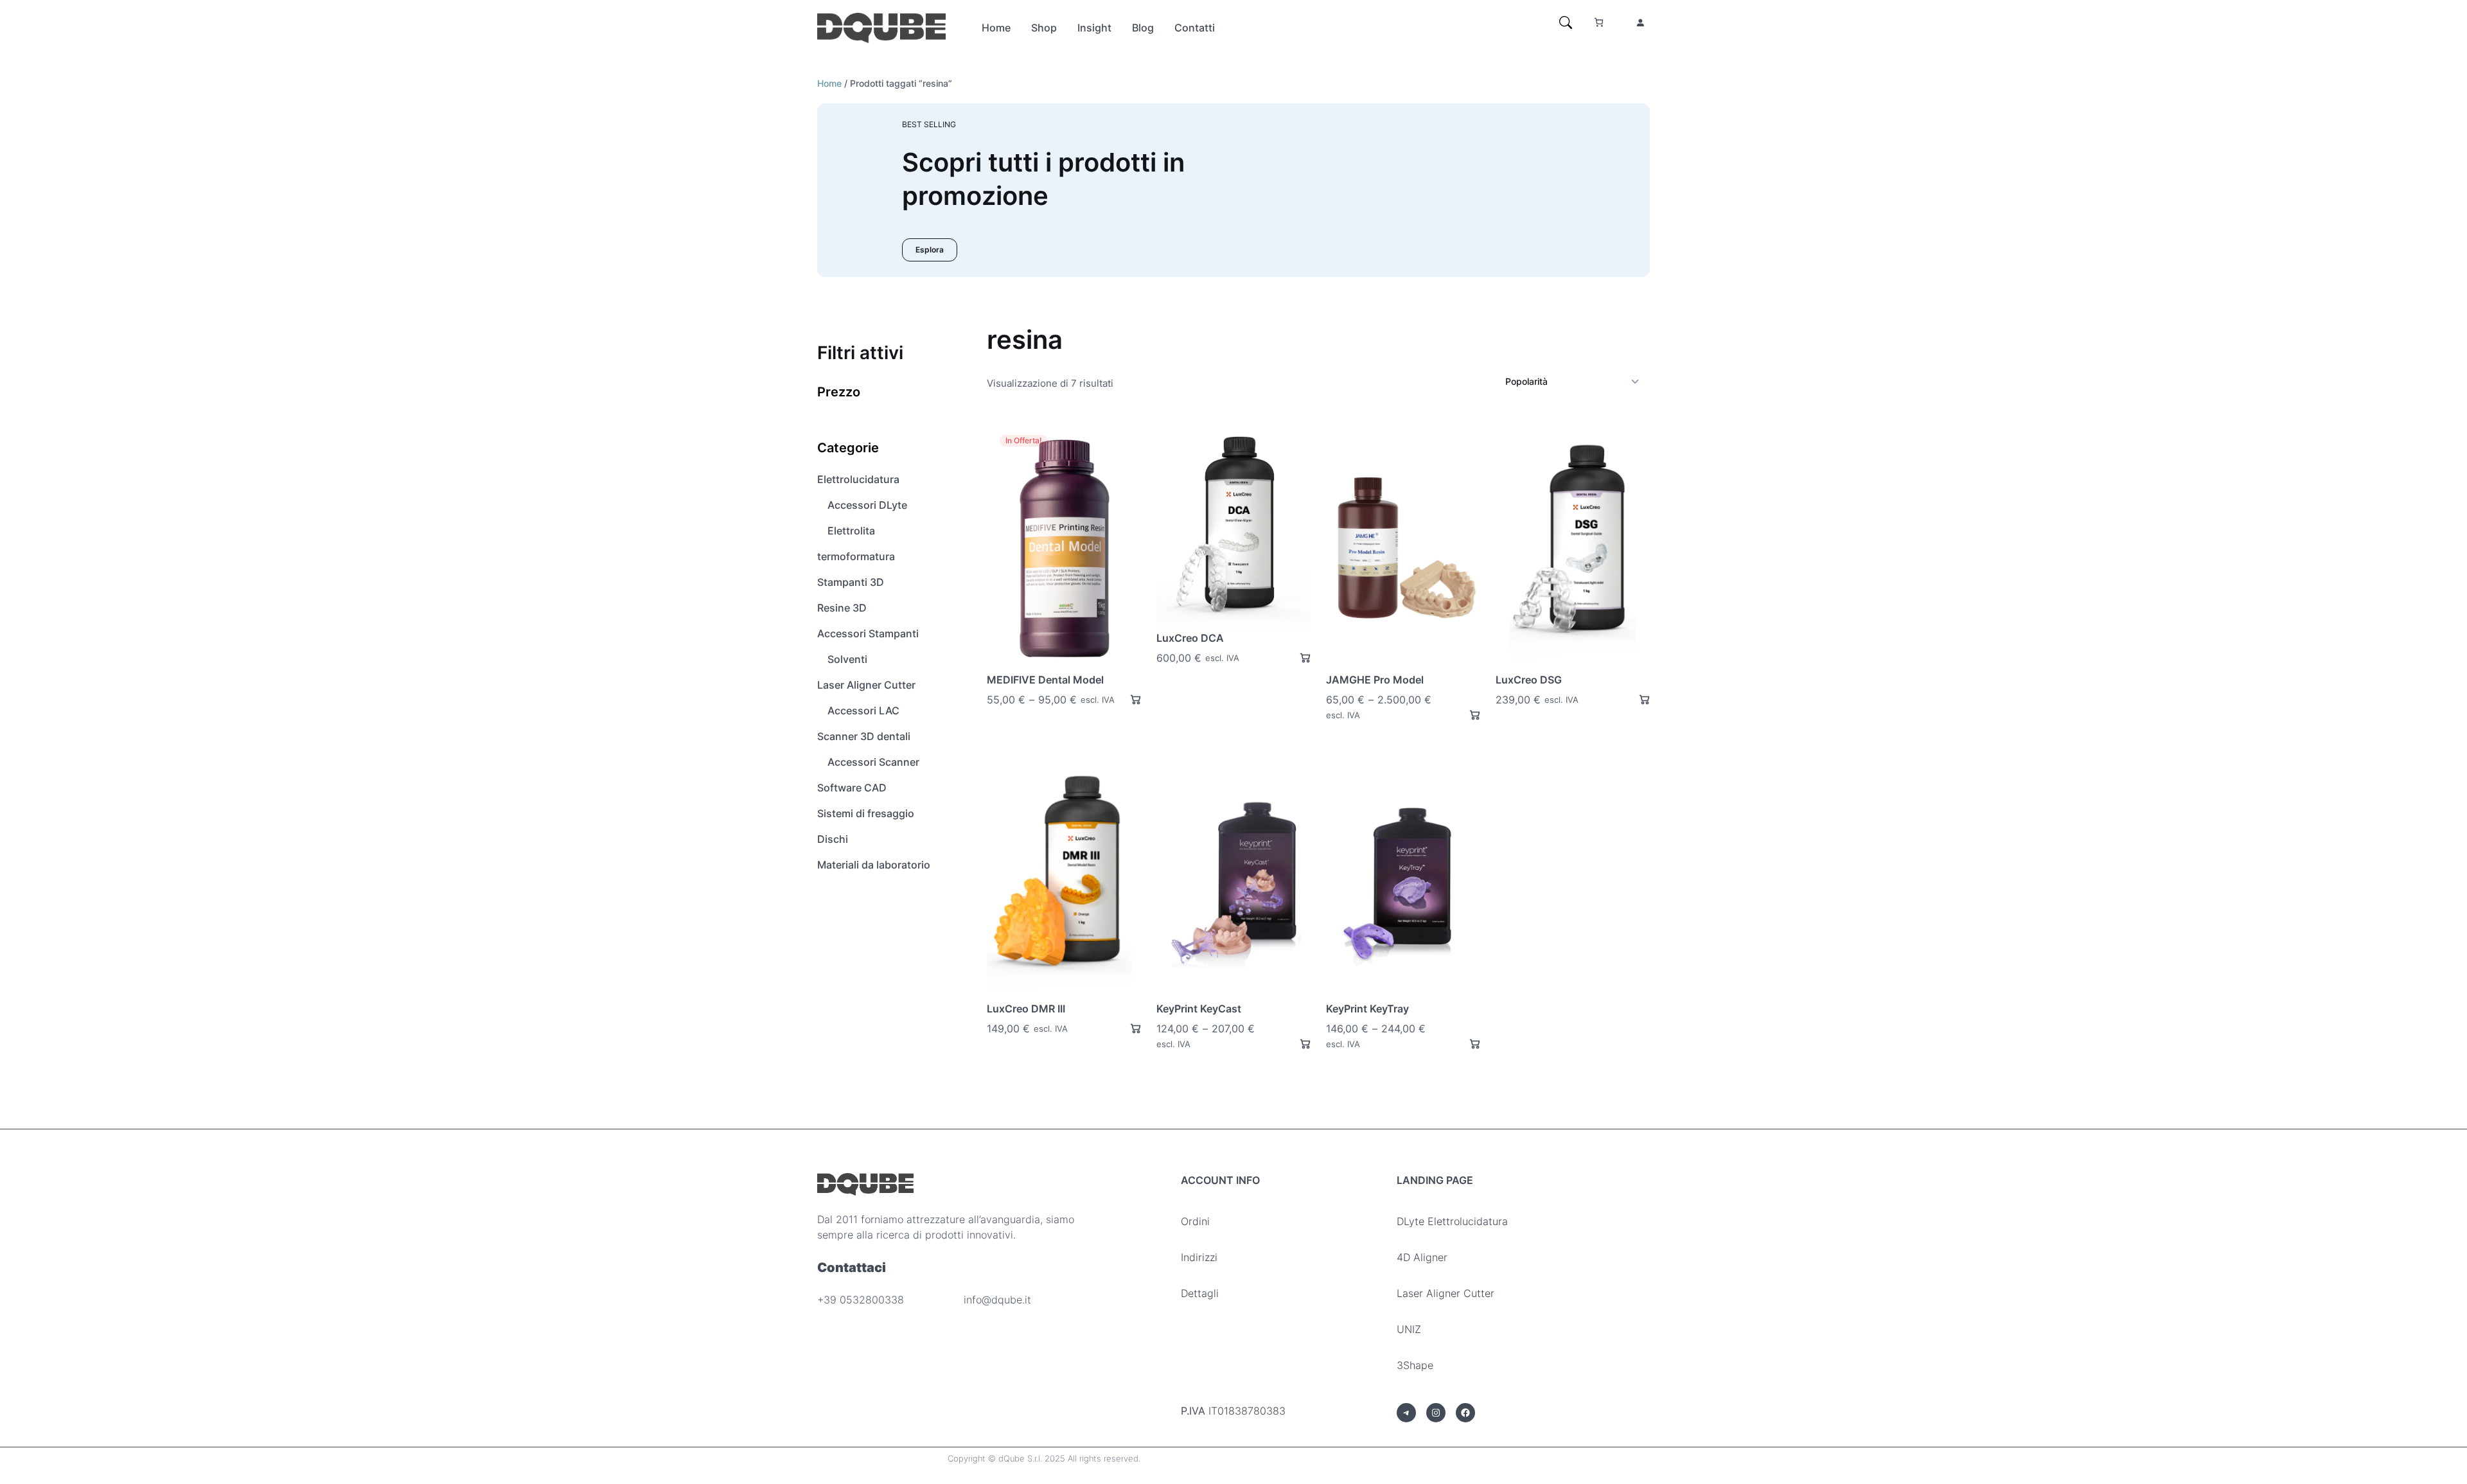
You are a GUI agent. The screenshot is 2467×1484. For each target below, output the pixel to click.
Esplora (930, 250)
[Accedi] (1640, 22)
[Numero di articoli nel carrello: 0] (1599, 22)
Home (829, 83)
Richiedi (1130, 699)
